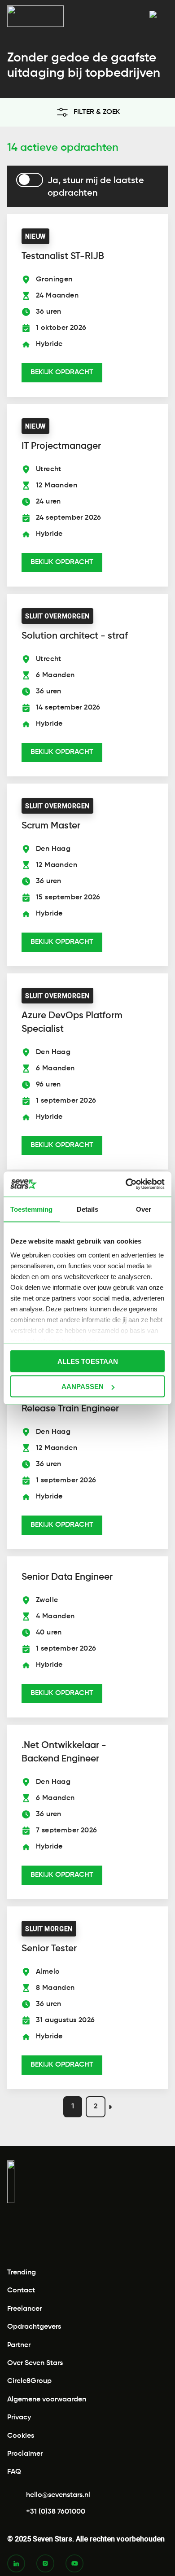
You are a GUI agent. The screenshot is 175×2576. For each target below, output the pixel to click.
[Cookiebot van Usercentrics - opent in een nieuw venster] (126, 1184)
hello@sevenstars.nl (58, 2495)
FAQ (14, 2472)
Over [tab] (144, 1209)
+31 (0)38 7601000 (56, 2512)
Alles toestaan (88, 1361)
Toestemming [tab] (31, 1209)
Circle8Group (29, 2381)
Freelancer (24, 2309)
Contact (21, 2291)
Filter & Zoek (97, 112)
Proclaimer (25, 2454)
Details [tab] (87, 1209)
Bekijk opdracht (62, 372)
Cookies (21, 2436)
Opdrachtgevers (34, 2327)
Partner (19, 2345)
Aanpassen (83, 1387)
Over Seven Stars (35, 2363)
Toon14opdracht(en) (88, 2559)
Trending (22, 2273)
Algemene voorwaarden (47, 2400)
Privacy (19, 2418)
